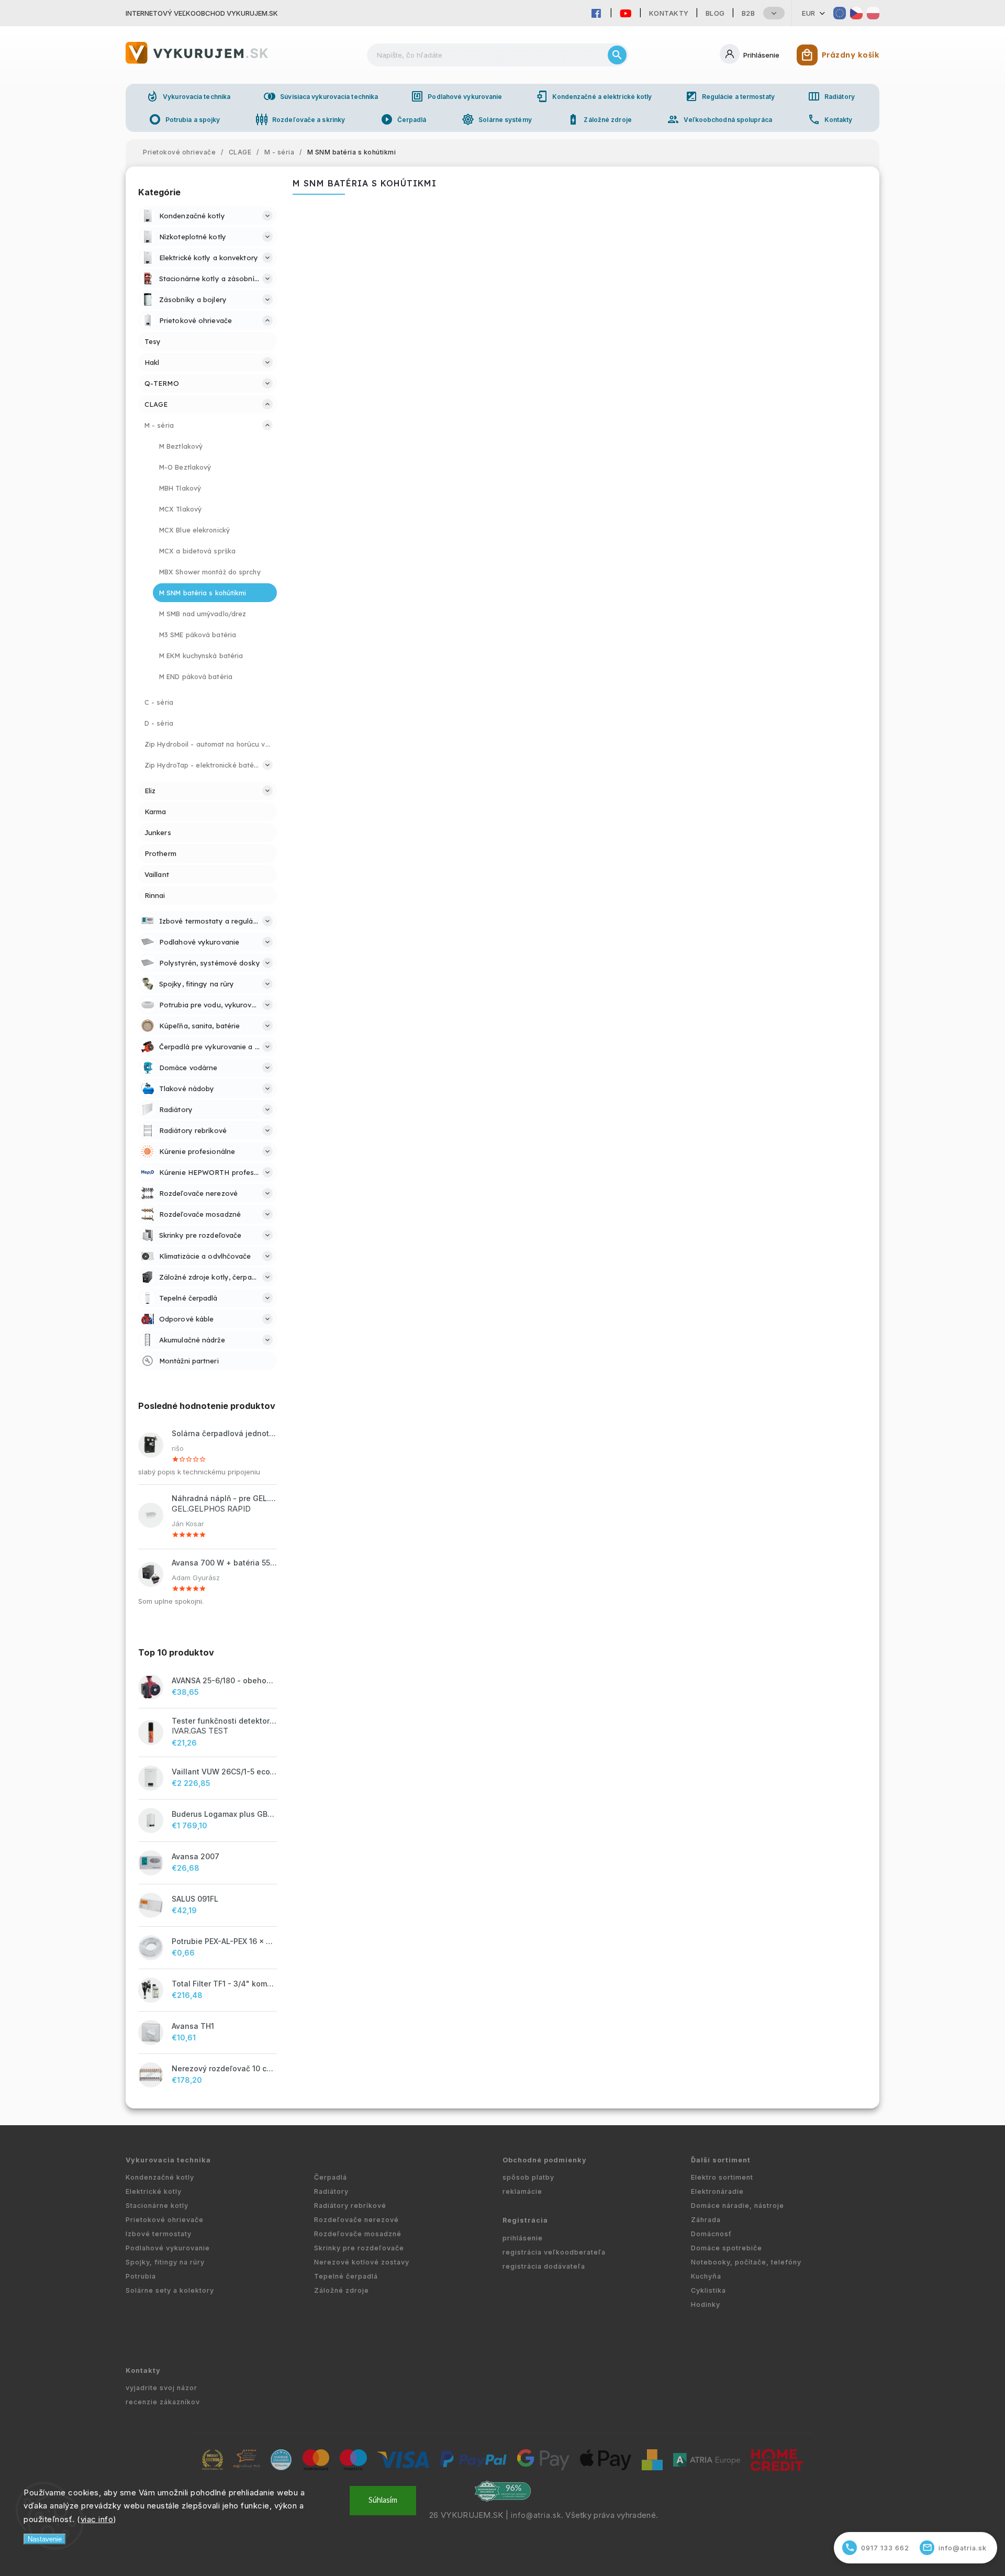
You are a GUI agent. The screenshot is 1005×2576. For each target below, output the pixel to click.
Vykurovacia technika (188, 96)
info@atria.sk (536, 2515)
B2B (749, 13)
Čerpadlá (404, 119)
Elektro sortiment (722, 2177)
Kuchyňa (706, 2276)
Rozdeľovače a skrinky (300, 119)
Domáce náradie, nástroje (738, 2206)
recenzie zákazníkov (163, 2402)
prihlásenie (523, 2238)
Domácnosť (711, 2234)
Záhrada (706, 2220)
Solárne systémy (497, 119)
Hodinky (706, 2305)
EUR (809, 13)
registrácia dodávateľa (544, 2266)
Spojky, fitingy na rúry (165, 2262)
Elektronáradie (717, 2191)
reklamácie (522, 2191)
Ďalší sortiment (721, 2160)
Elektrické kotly (154, 2191)
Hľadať (617, 55)
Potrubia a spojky (185, 119)
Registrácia (525, 2220)
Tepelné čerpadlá (346, 2276)
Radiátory (831, 96)
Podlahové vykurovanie (456, 96)
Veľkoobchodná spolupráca (719, 119)
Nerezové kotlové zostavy (362, 2262)
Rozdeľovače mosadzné (358, 2234)
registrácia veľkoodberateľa (554, 2252)
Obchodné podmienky (545, 2160)
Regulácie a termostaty (730, 96)
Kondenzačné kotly (160, 2177)
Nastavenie (45, 2539)
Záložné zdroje (599, 119)
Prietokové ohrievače (165, 2220)
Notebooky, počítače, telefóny (746, 2262)
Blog (715, 13)
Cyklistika (708, 2290)
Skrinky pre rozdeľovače (359, 2248)
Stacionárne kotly (157, 2206)
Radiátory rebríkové (350, 2206)
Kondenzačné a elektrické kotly (594, 96)
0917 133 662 (877, 2547)
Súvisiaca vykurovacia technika (321, 96)
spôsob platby (528, 2177)
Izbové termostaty (159, 2234)
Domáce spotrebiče (727, 2248)
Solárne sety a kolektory (170, 2290)
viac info (97, 2519)
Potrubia (141, 2276)
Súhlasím (383, 2500)
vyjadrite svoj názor (161, 2388)
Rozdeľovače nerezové (356, 2220)
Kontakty (669, 13)
